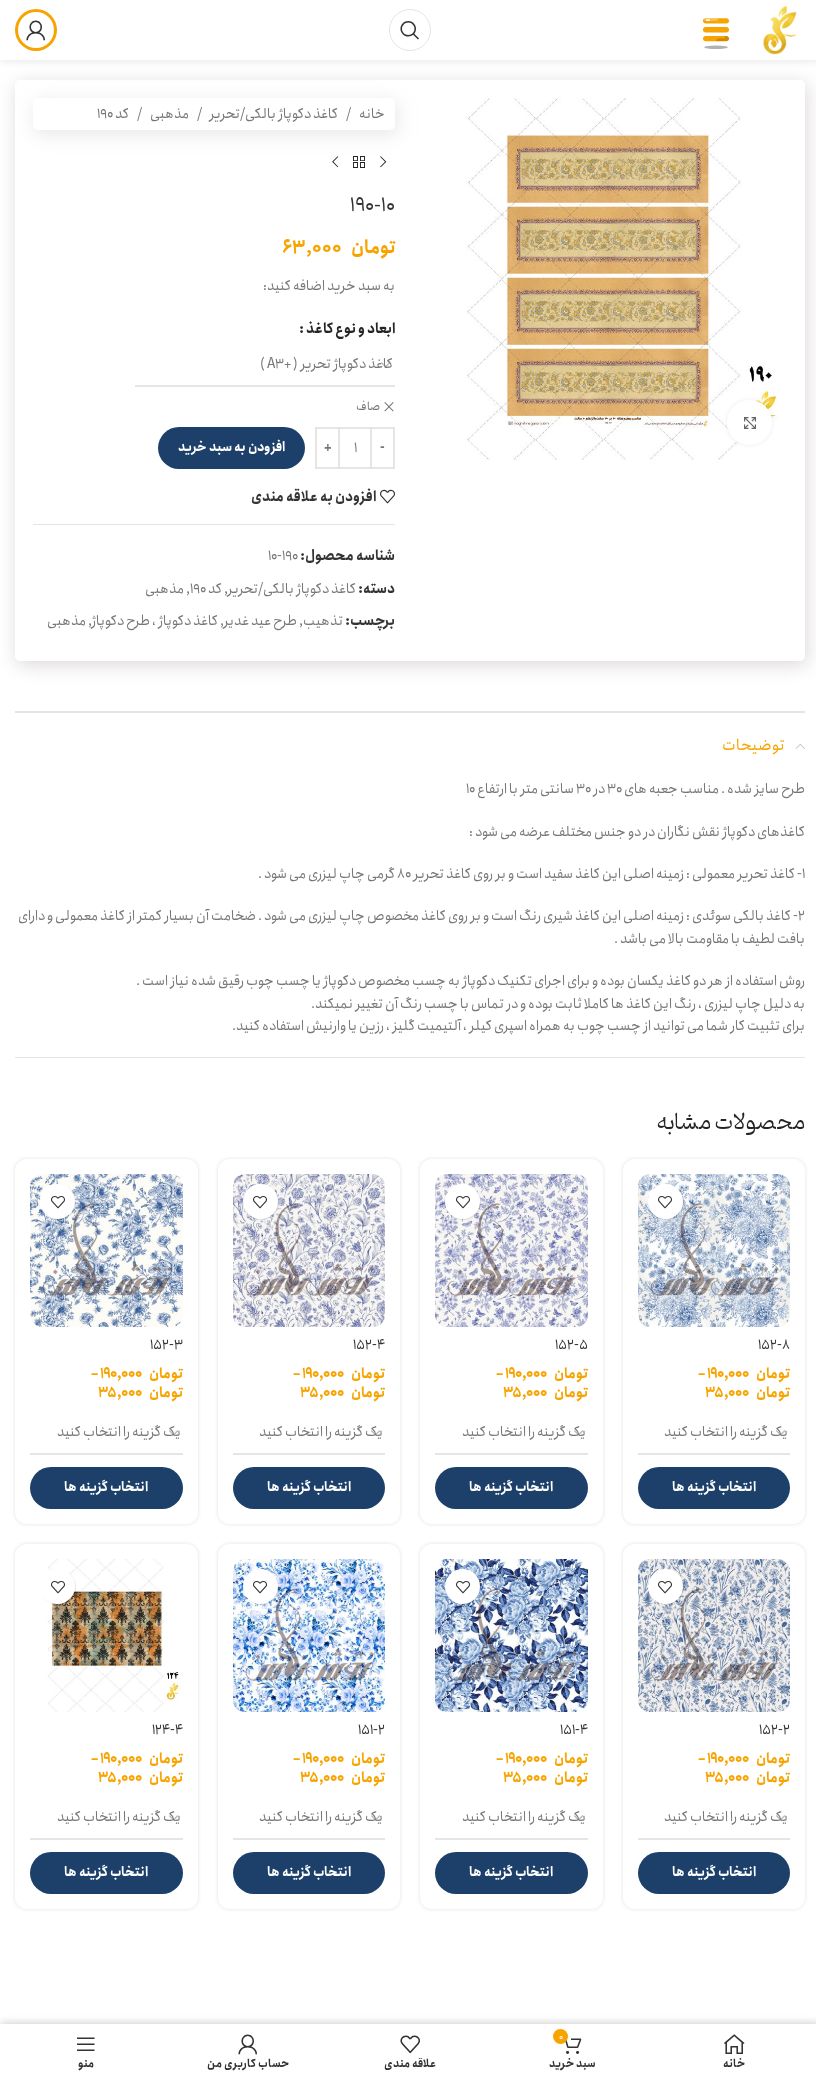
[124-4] (106, 1635)
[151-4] (511, 1635)
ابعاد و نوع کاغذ (350, 329)
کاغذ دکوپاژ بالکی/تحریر (274, 114)
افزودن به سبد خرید (231, 447)
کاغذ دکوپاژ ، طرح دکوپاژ (155, 621)
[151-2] (309, 1635)
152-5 (571, 1345)
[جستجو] (410, 30)
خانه (372, 114)
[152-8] (714, 1250)
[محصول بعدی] (335, 162)
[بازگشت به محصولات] (359, 162)
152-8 (774, 1345)
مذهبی (169, 114)
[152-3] (106, 1250)
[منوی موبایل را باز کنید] (716, 30)
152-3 (166, 1345)
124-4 (167, 1730)
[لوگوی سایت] (780, 29)
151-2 (371, 1730)
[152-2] (714, 1635)
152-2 (774, 1730)
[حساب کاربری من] (36, 30)
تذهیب (323, 621)
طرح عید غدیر (260, 621)
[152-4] (309, 1250)
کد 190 (113, 114)
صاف (368, 407)
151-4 (574, 1730)
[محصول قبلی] (383, 162)
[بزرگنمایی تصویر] (749, 422)
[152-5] (511, 1250)
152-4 (369, 1345)
